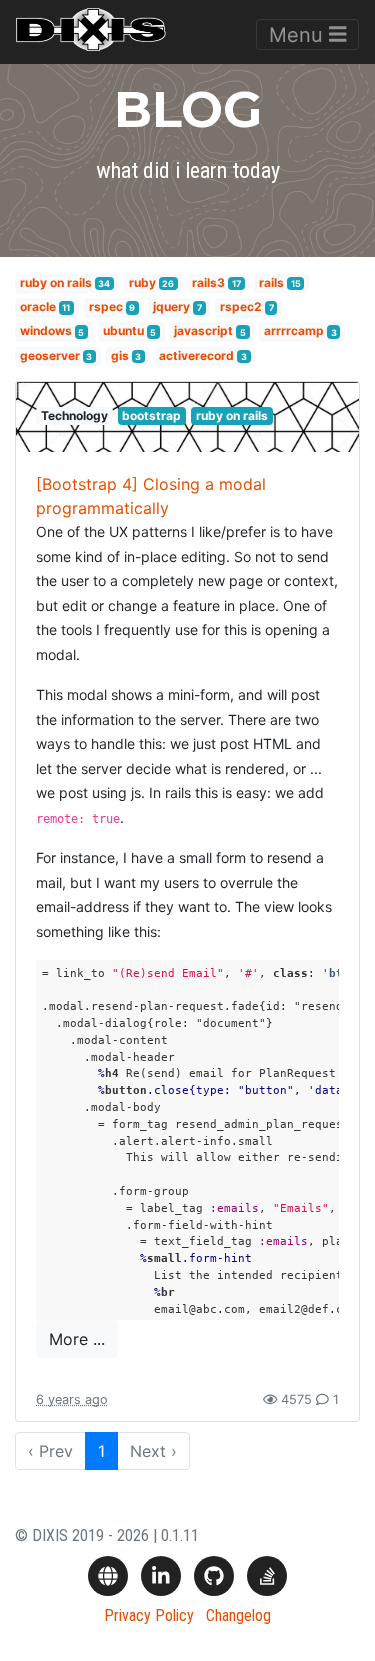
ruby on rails (56, 282)
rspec (106, 306)
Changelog (238, 1615)
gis (120, 355)
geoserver (50, 355)
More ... (77, 1339)
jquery (171, 306)
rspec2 (241, 306)
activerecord (196, 355)
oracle (38, 306)
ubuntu (123, 331)
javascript (203, 331)
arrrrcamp (294, 331)
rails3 (208, 282)
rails (271, 282)
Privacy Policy (149, 1615)
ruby (142, 282)
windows (46, 331)
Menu (299, 35)
